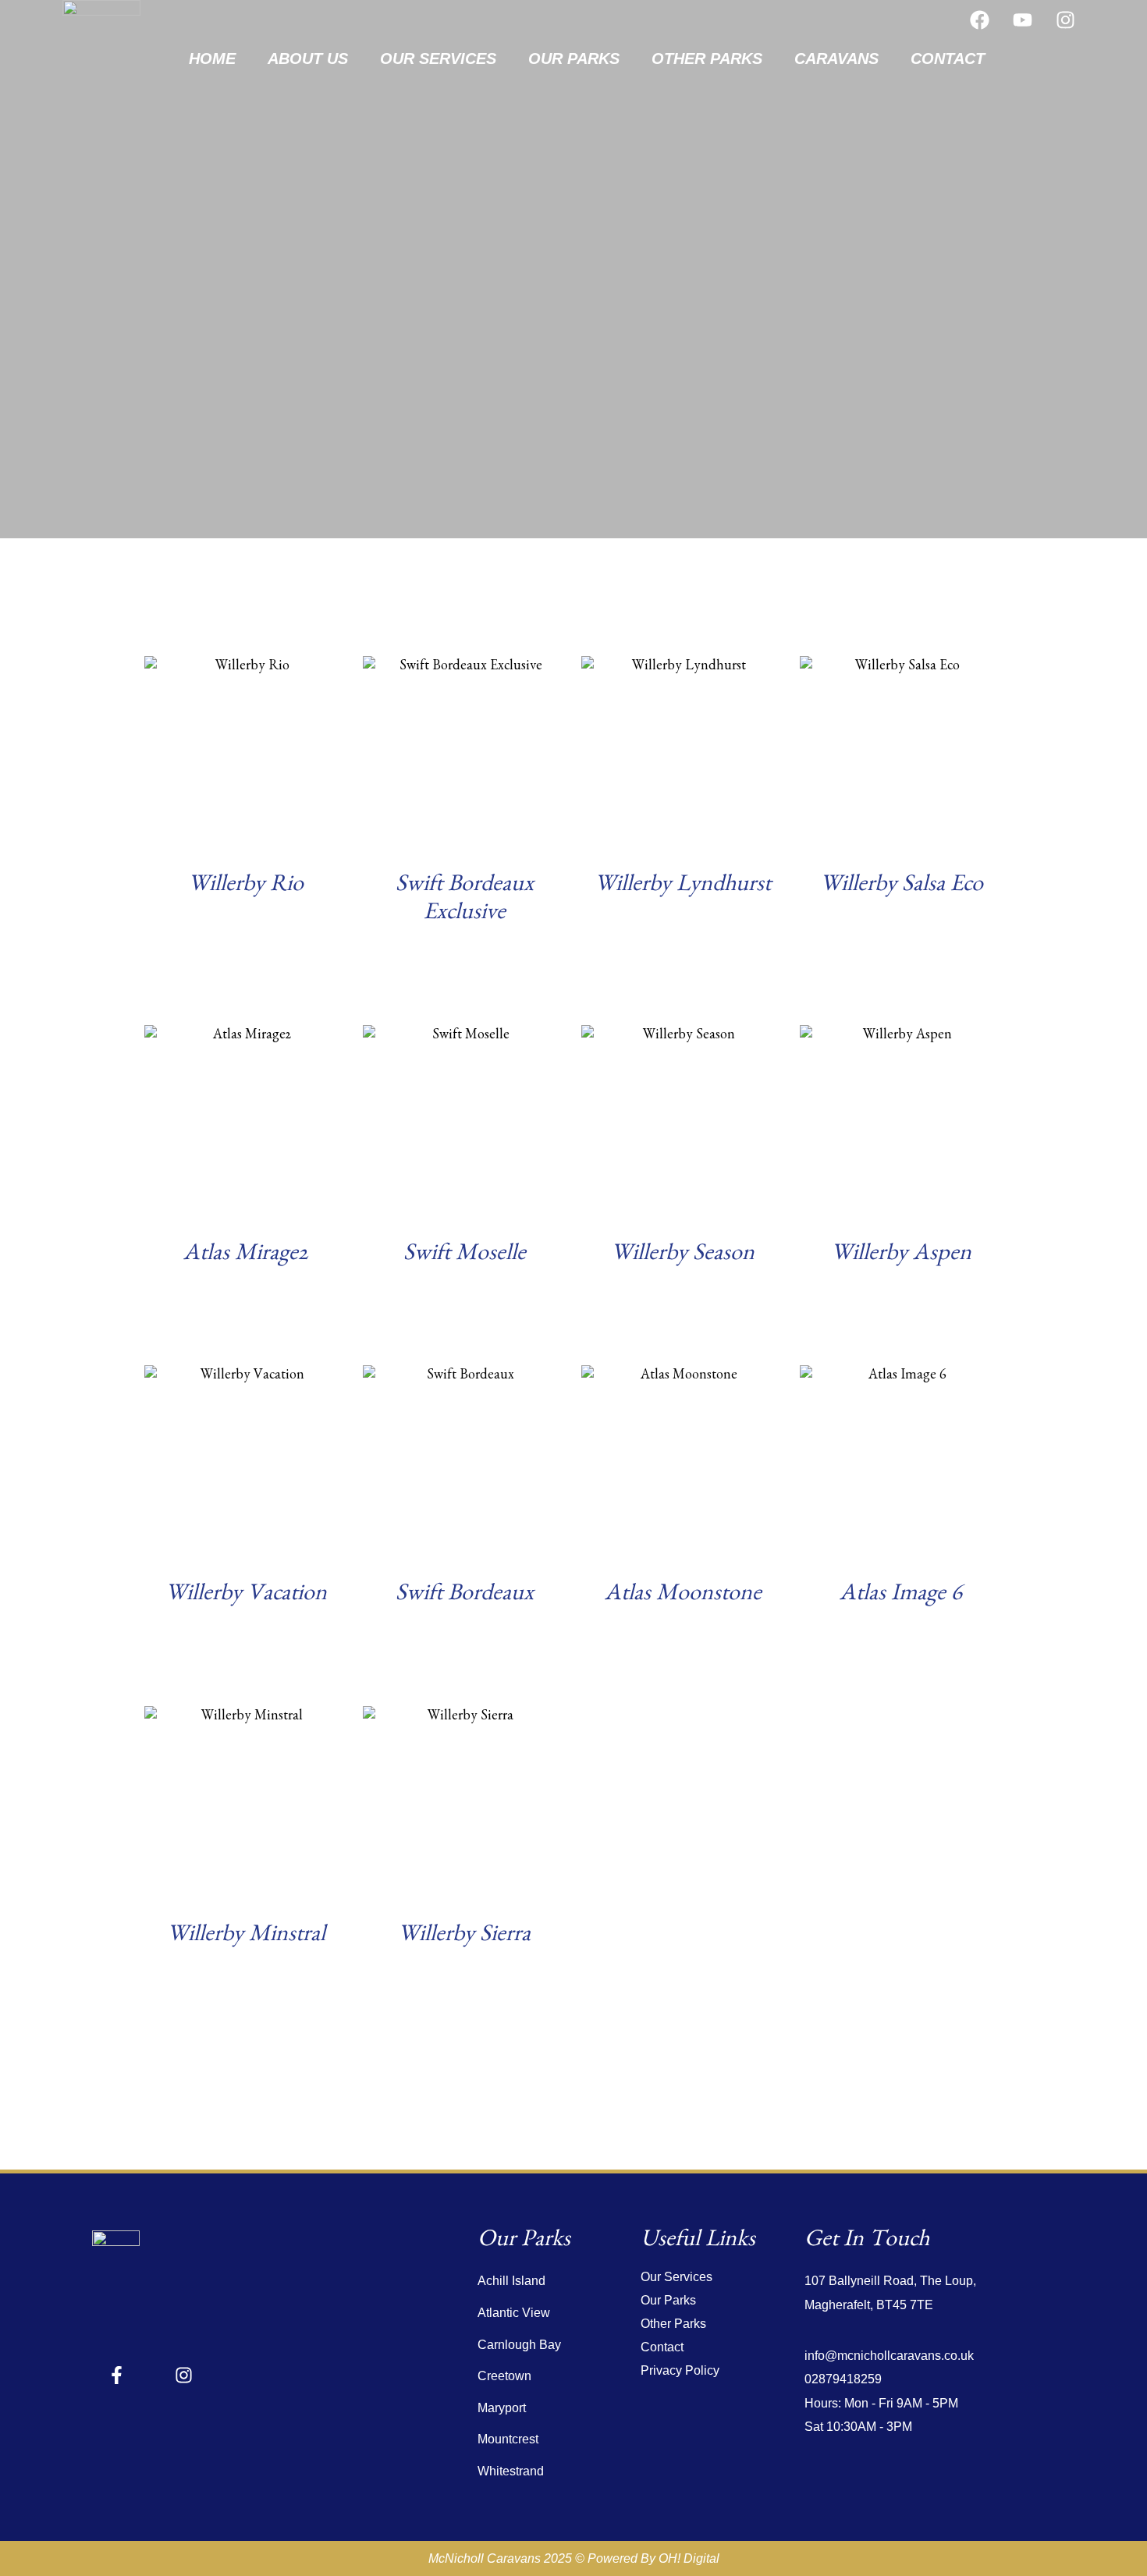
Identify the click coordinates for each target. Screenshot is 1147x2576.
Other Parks (707, 59)
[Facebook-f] (117, 2375)
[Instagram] (1065, 20)
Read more (246, 945)
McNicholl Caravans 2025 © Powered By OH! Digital (574, 2558)
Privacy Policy (680, 2370)
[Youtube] (1022, 20)
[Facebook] (979, 20)
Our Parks (574, 59)
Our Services (438, 59)
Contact (948, 59)
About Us (308, 59)
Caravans (836, 59)
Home (212, 59)
